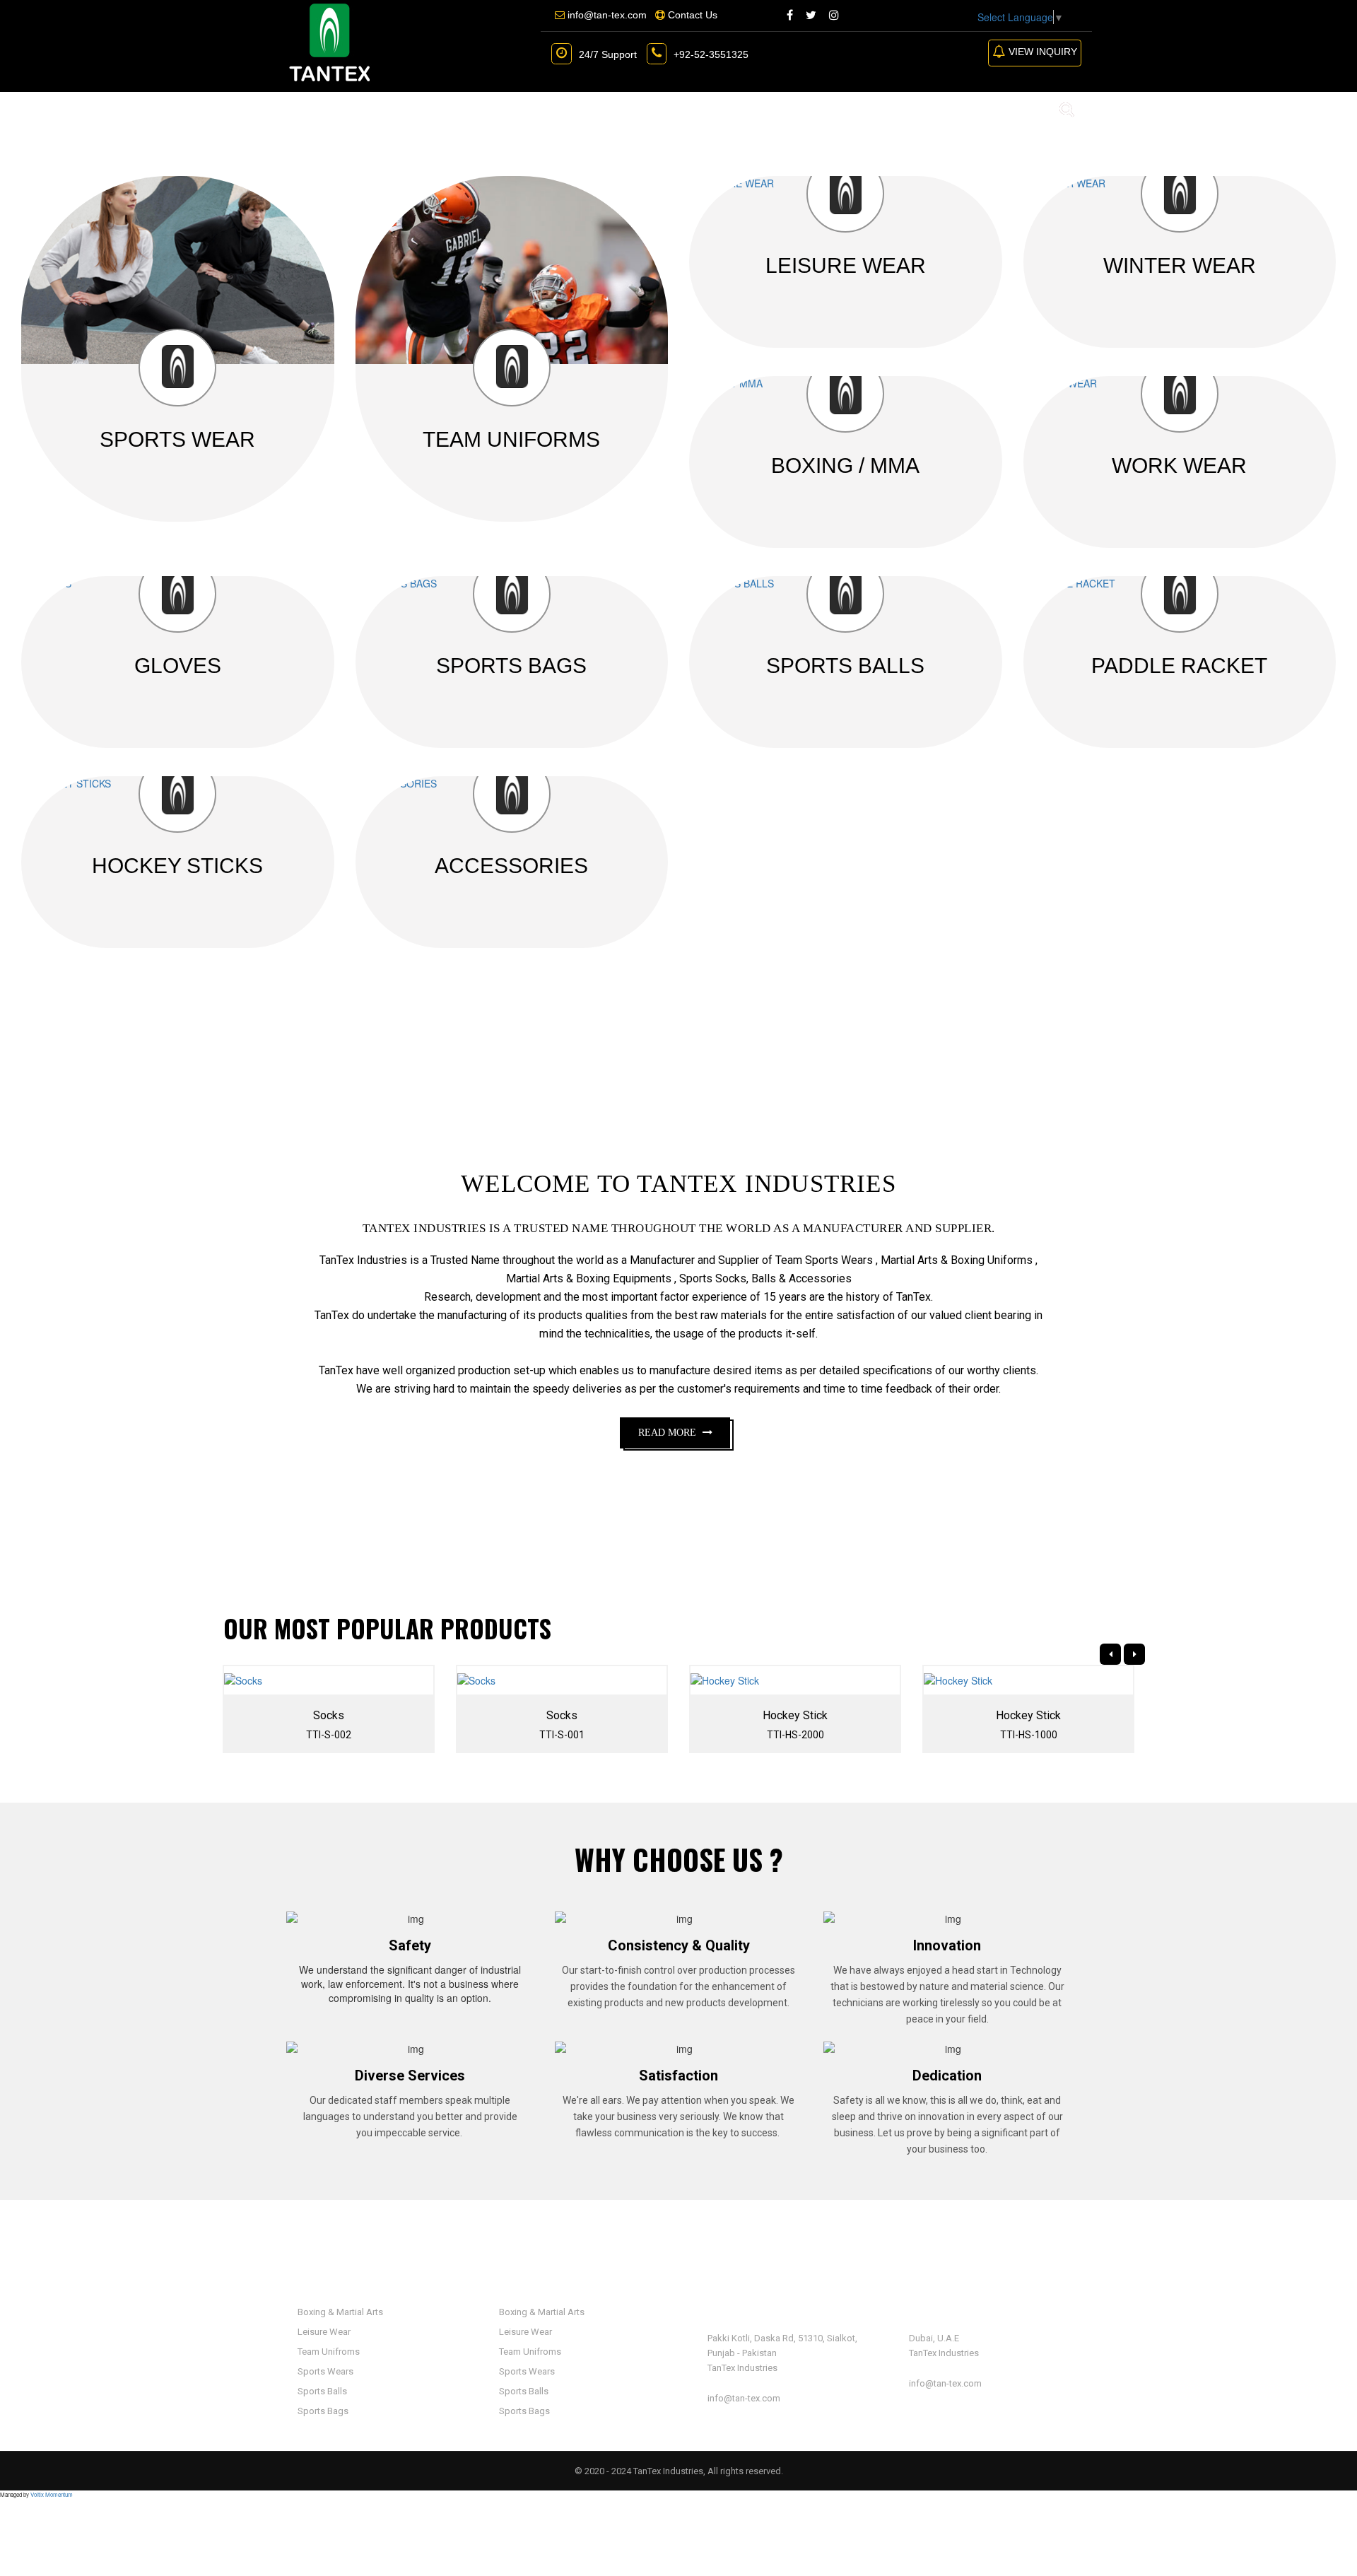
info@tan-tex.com (744, 2398)
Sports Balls (321, 2391)
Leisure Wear (323, 2332)
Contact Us (692, 109)
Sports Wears (324, 2371)
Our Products (475, 109)
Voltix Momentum (52, 2494)
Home (305, 109)
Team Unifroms (328, 2352)
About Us (375, 109)
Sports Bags (322, 2411)
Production (592, 109)
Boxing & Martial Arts (339, 2312)
